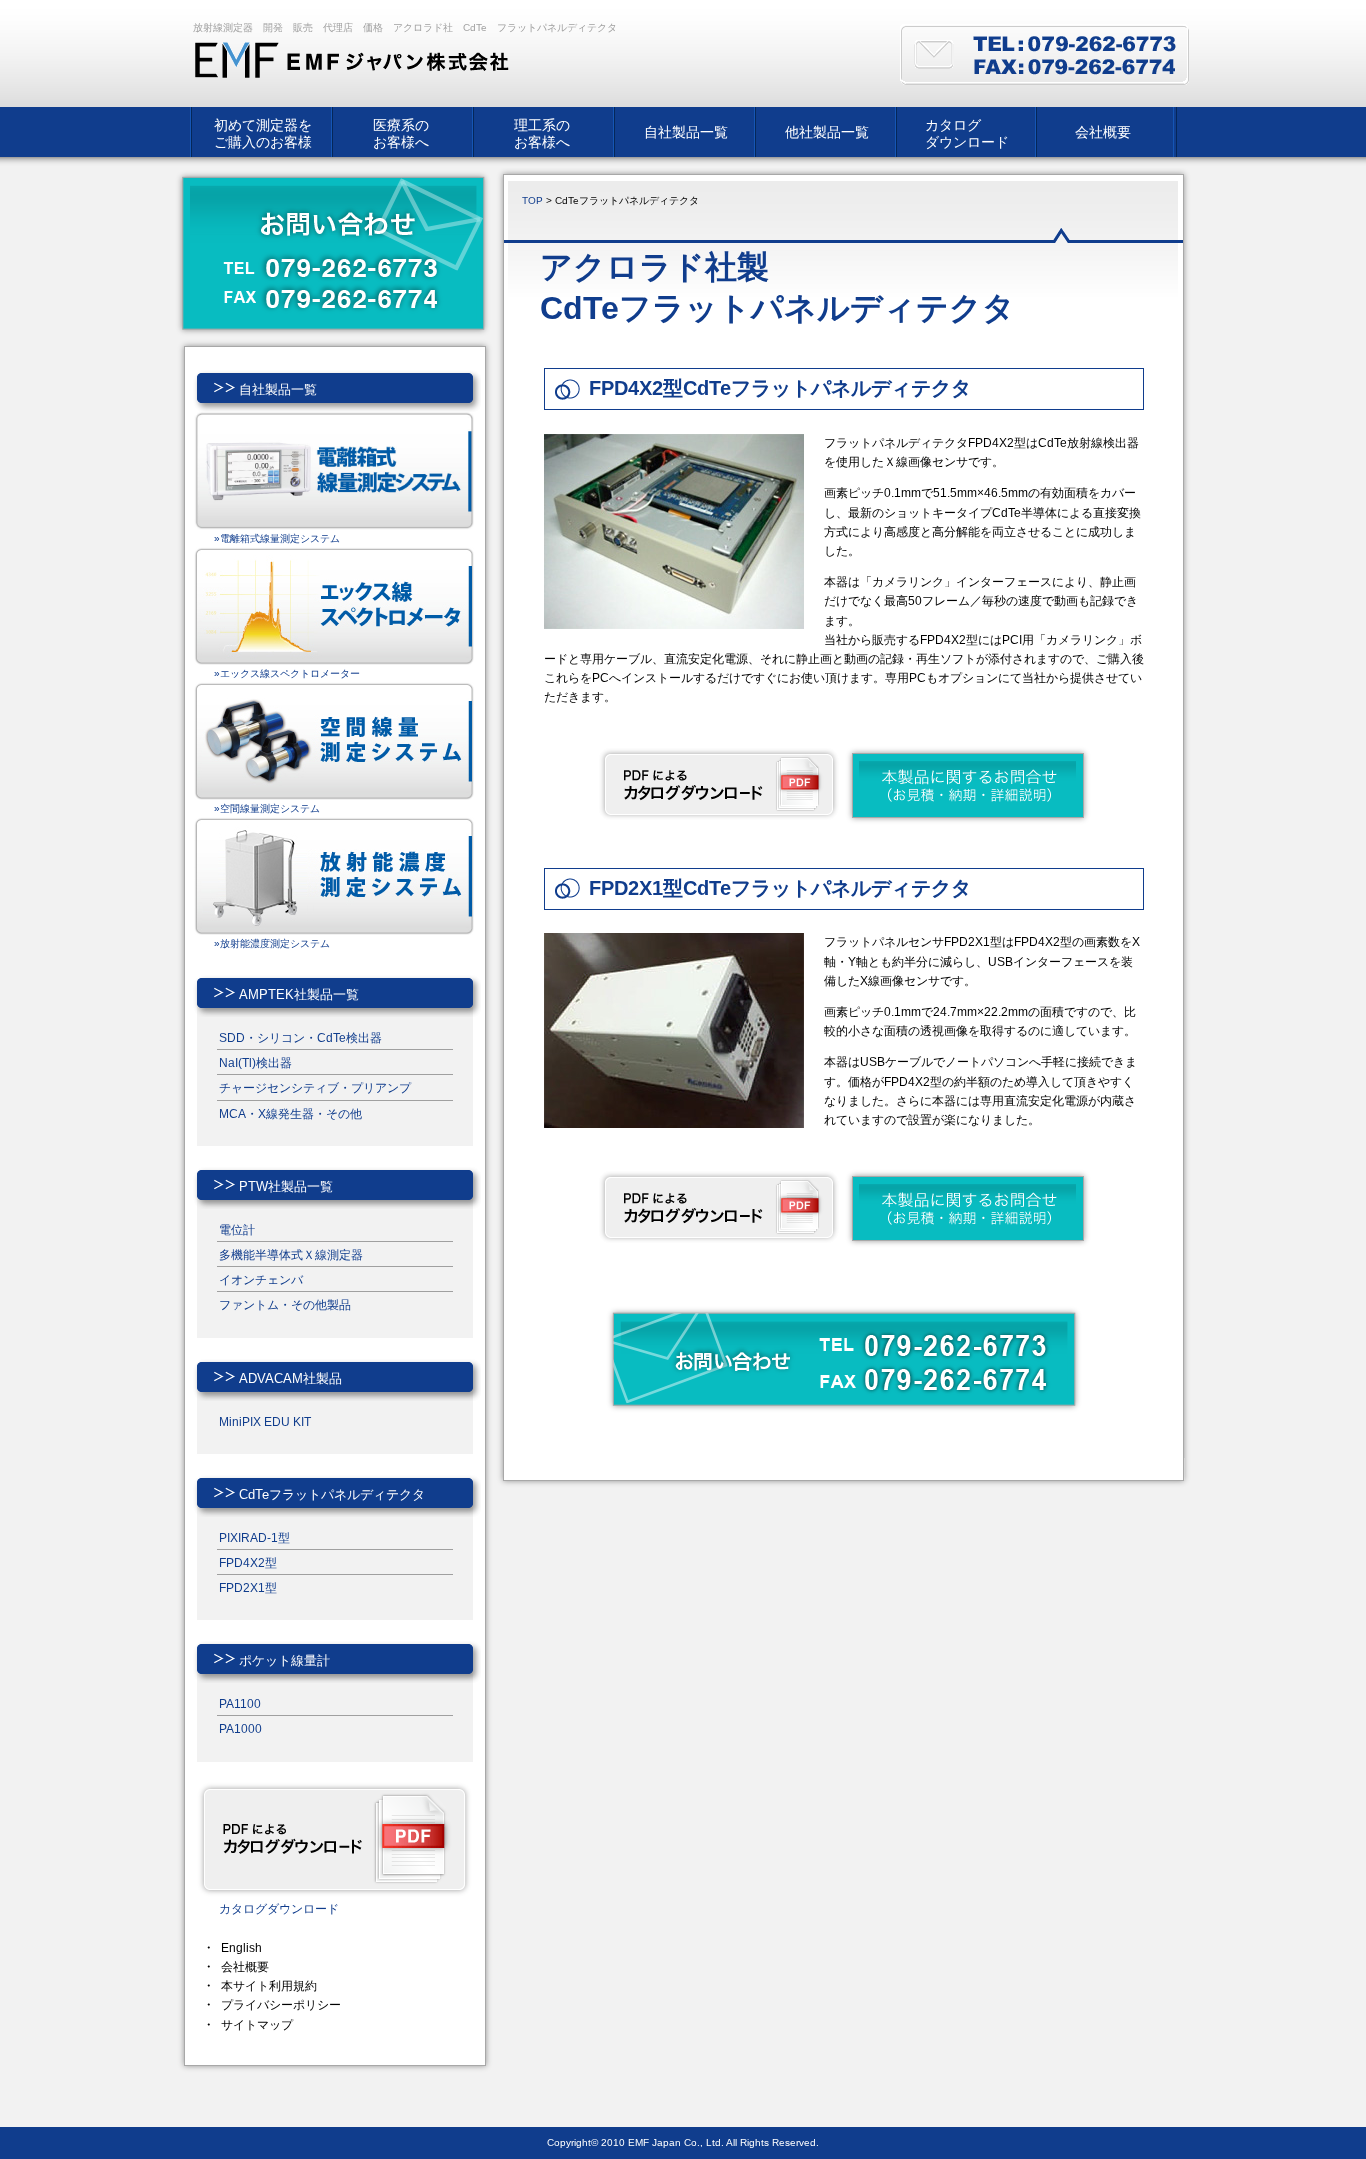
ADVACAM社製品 (290, 1378)
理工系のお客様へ (542, 133)
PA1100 (240, 1704)
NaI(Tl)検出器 (255, 1063)
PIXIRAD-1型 (254, 1538)
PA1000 (240, 1729)
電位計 (237, 1230)
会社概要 (1103, 132)
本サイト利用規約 (269, 1986)
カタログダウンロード (967, 133)
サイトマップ (257, 2025)
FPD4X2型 (248, 1563)
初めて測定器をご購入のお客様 (263, 133)
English (241, 1948)
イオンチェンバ (261, 1280)
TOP (532, 200)
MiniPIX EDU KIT (265, 1422)
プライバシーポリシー (281, 2005)
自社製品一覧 (686, 132)
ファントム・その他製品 (285, 1305)
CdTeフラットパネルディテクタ (332, 1494)
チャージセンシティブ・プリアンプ (315, 1088)
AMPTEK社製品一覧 (299, 994)
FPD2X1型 (248, 1588)
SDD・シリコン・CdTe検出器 (300, 1038)
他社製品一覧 (827, 132)
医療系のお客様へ (401, 133)
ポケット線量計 (284, 1660)
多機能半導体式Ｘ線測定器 (291, 1255)
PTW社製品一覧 (286, 1186)
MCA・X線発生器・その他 (290, 1114)
